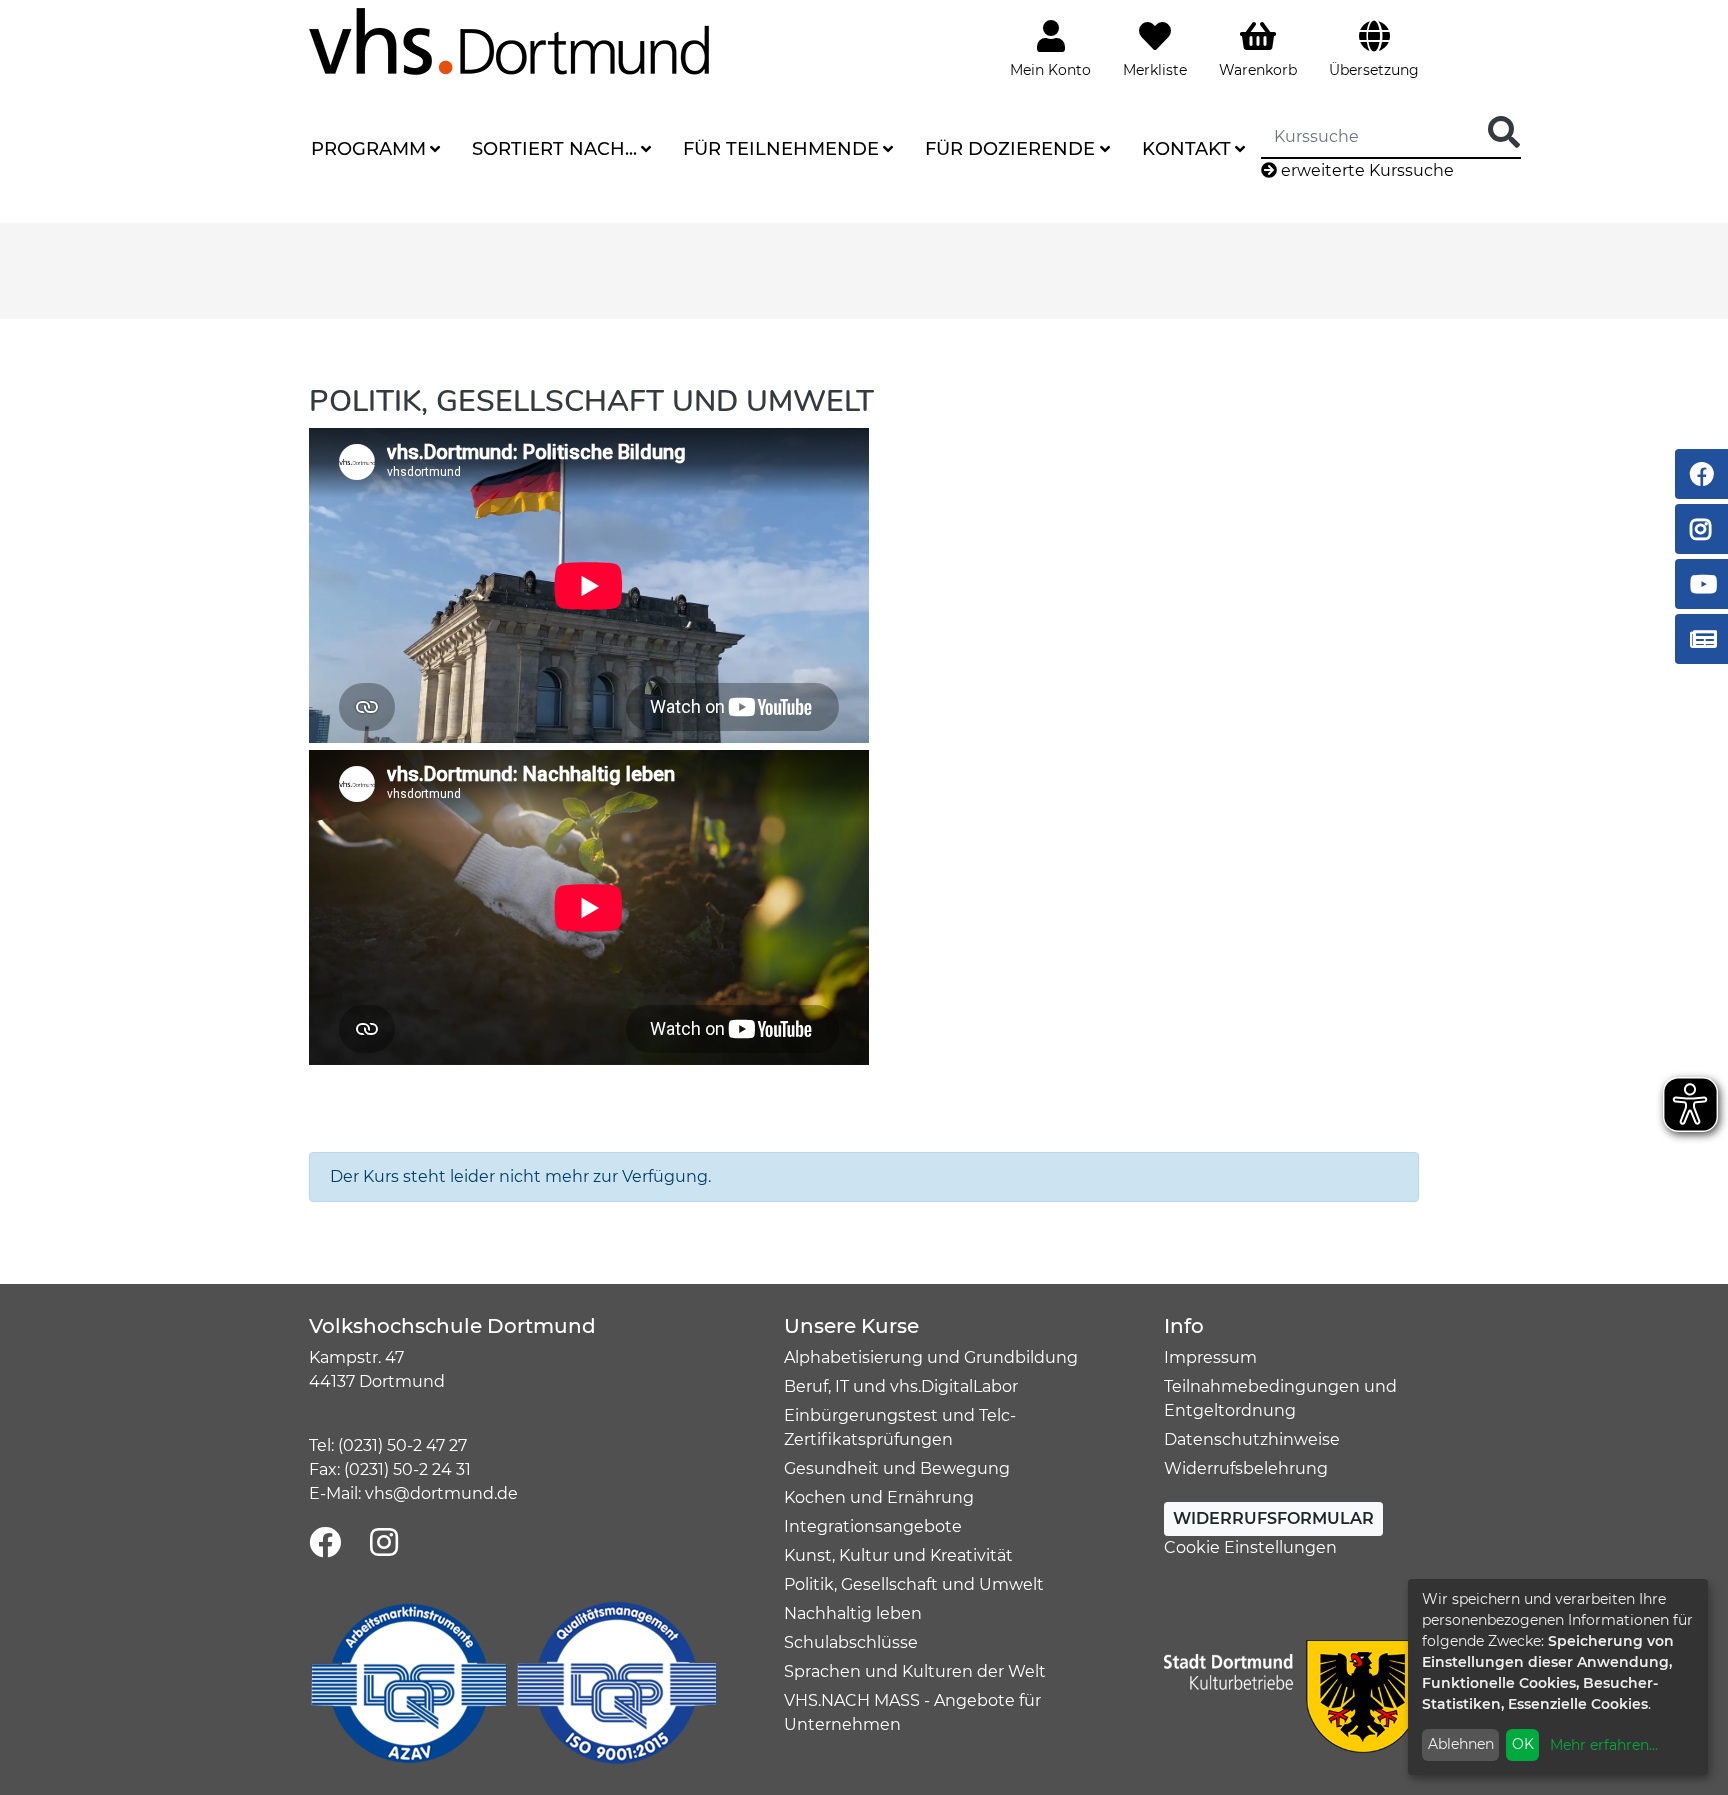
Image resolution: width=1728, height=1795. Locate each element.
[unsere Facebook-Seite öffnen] (325, 1543)
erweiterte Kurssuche (1365, 170)
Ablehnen (1461, 1744)
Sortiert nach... (554, 149)
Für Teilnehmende (781, 149)
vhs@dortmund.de (441, 1493)
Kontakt (1186, 149)
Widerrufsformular (1273, 1518)
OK (1523, 1744)
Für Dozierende (1010, 149)
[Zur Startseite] (509, 40)
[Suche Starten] (1504, 133)
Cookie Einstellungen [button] (1250, 1547)
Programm (368, 149)
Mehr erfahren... (1604, 1745)
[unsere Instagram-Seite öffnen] (384, 1543)
